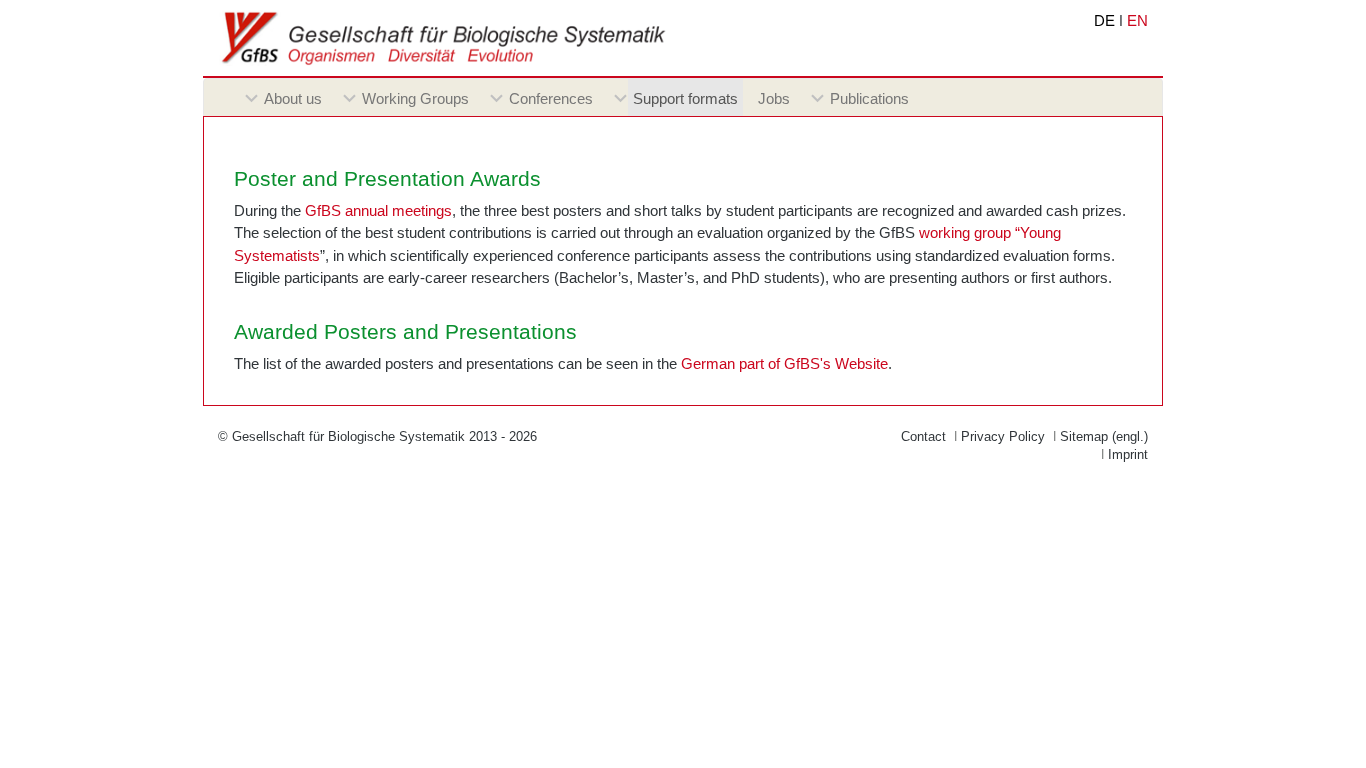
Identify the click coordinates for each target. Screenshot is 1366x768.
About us (293, 98)
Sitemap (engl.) (1104, 436)
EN (1137, 20)
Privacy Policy (1003, 436)
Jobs (774, 98)
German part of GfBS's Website (784, 363)
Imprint (1128, 454)
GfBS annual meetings (378, 210)
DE (1104, 20)
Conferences (551, 98)
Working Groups (415, 98)
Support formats (685, 98)
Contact (923, 436)
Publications (869, 98)
